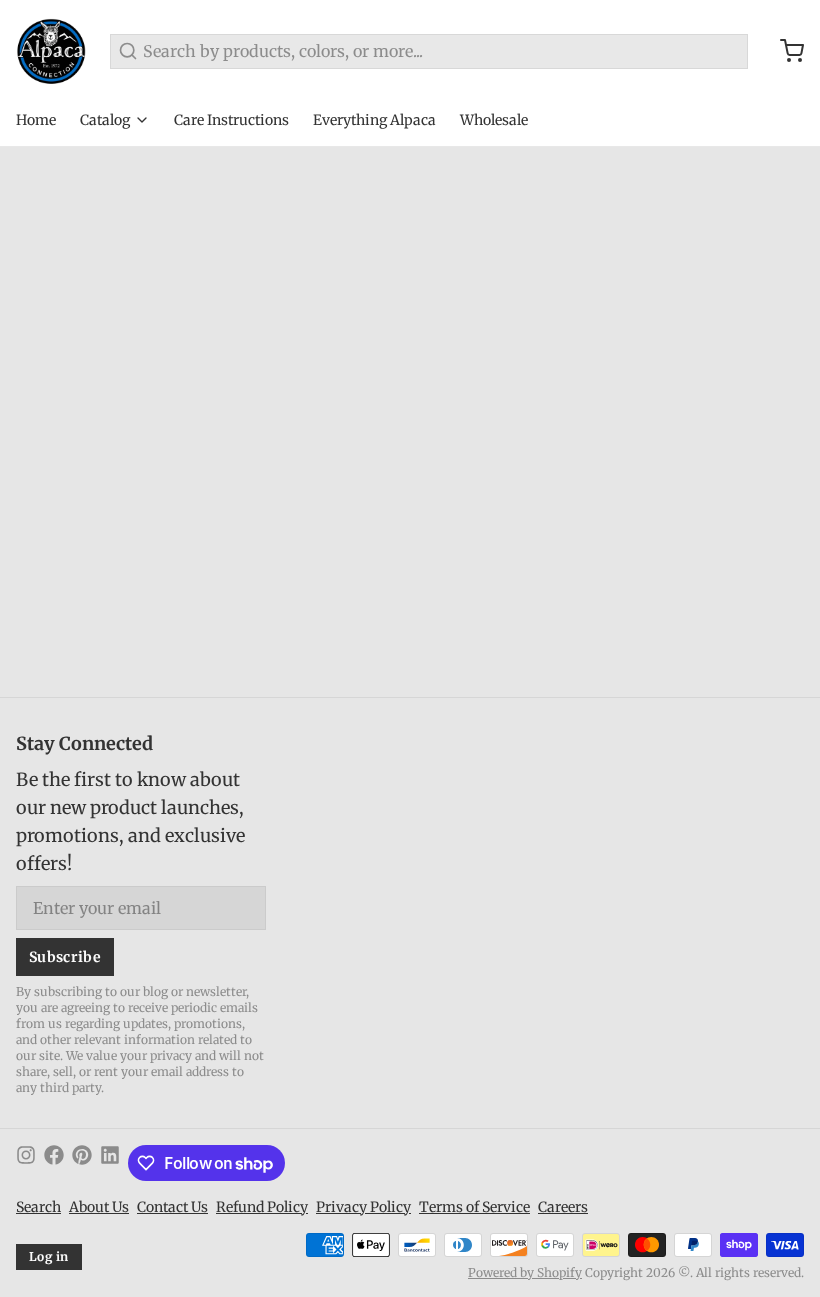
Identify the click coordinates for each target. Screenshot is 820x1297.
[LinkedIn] (110, 1163)
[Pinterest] (82, 1163)
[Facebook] (54, 1163)
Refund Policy (262, 1207)
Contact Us (172, 1207)
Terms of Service (474, 1207)
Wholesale (494, 120)
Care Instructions (231, 120)
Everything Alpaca (374, 120)
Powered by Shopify (525, 1272)
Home (36, 120)
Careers (563, 1207)
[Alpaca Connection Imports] (51, 51)
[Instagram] (26, 1163)
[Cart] (784, 51)
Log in (49, 1256)
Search (38, 1207)
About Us (99, 1207)
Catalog (105, 120)
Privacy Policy (363, 1207)
